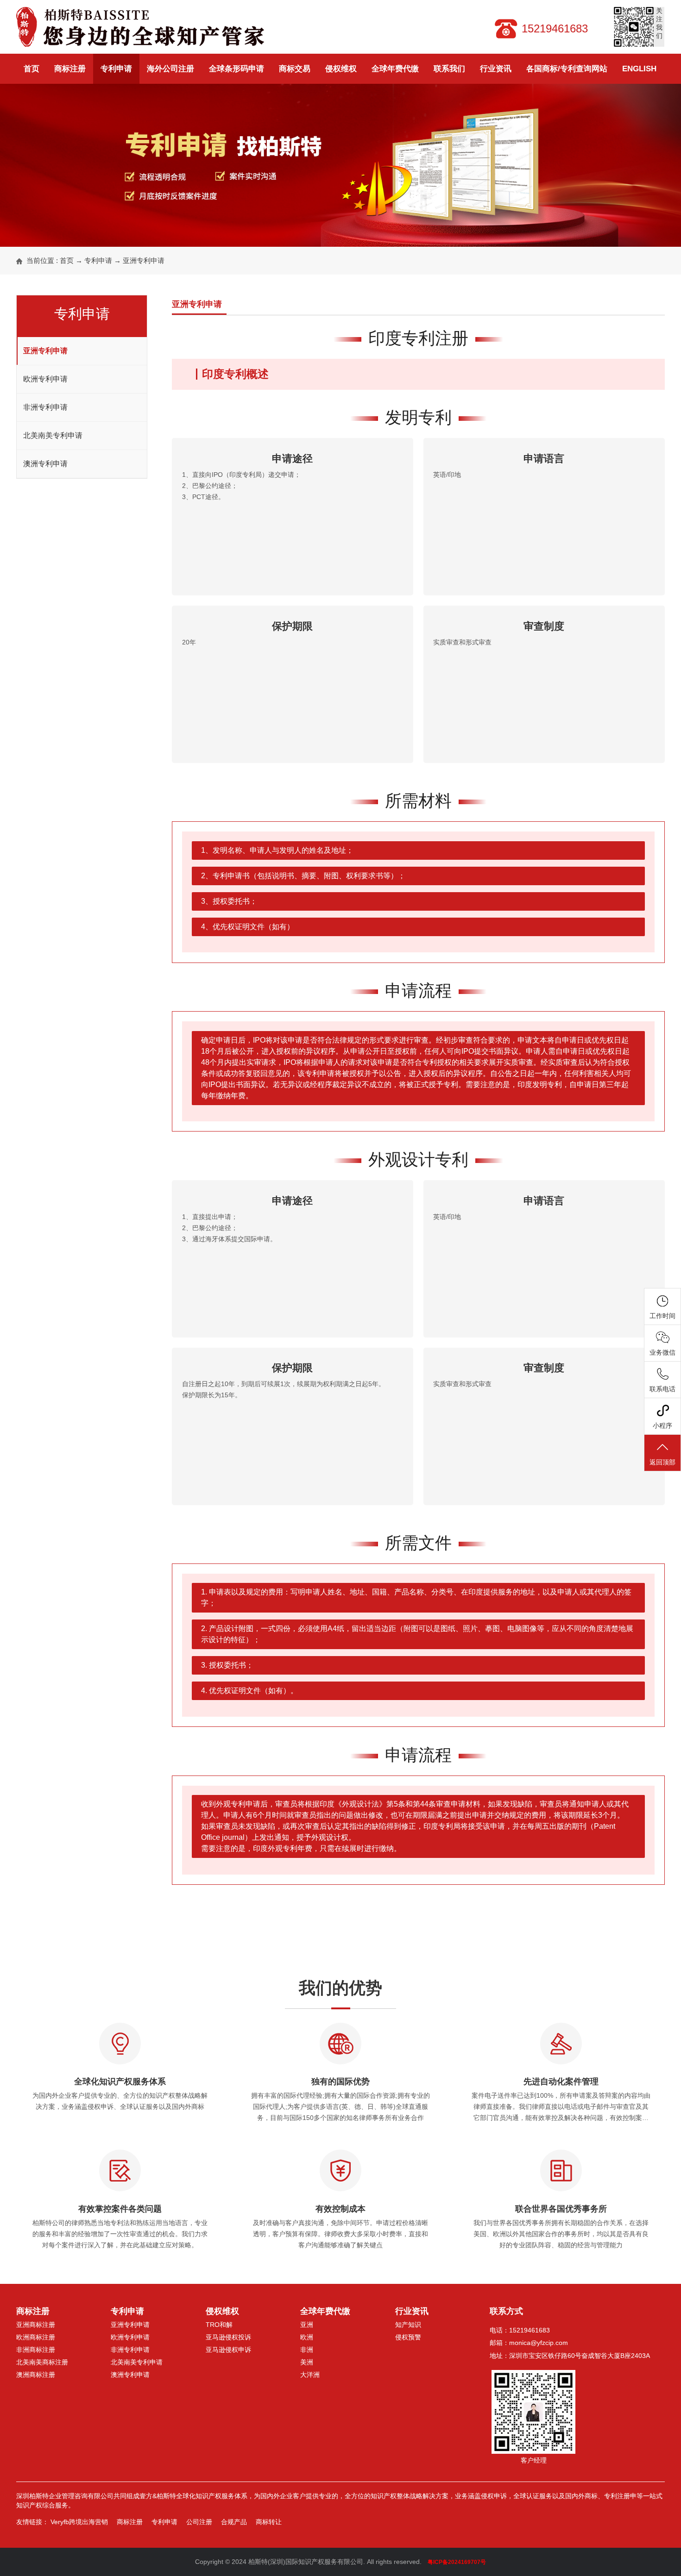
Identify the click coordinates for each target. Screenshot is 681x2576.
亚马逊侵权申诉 (228, 2350)
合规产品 (234, 2522)
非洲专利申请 (45, 407)
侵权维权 (341, 69)
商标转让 (269, 2522)
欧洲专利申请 (45, 379)
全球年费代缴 (395, 69)
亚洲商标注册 (36, 2325)
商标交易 (295, 69)
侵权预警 (408, 2337)
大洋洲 (310, 2375)
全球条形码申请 (236, 69)
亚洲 (307, 2325)
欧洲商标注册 (36, 2337)
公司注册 (199, 2522)
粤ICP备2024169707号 (457, 2562)
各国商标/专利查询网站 (567, 69)
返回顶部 (662, 1462)
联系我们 (449, 69)
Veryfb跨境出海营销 (79, 2522)
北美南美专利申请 (53, 435)
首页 (32, 69)
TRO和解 (219, 2325)
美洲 (307, 2362)
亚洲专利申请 (144, 260)
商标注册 (70, 69)
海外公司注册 (170, 69)
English (639, 69)
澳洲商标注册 (36, 2375)
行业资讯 (496, 69)
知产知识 (408, 2325)
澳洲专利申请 (45, 464)
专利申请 (116, 69)
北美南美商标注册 (42, 2362)
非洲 (307, 2350)
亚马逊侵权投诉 (228, 2337)
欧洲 (307, 2337)
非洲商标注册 (36, 2350)
